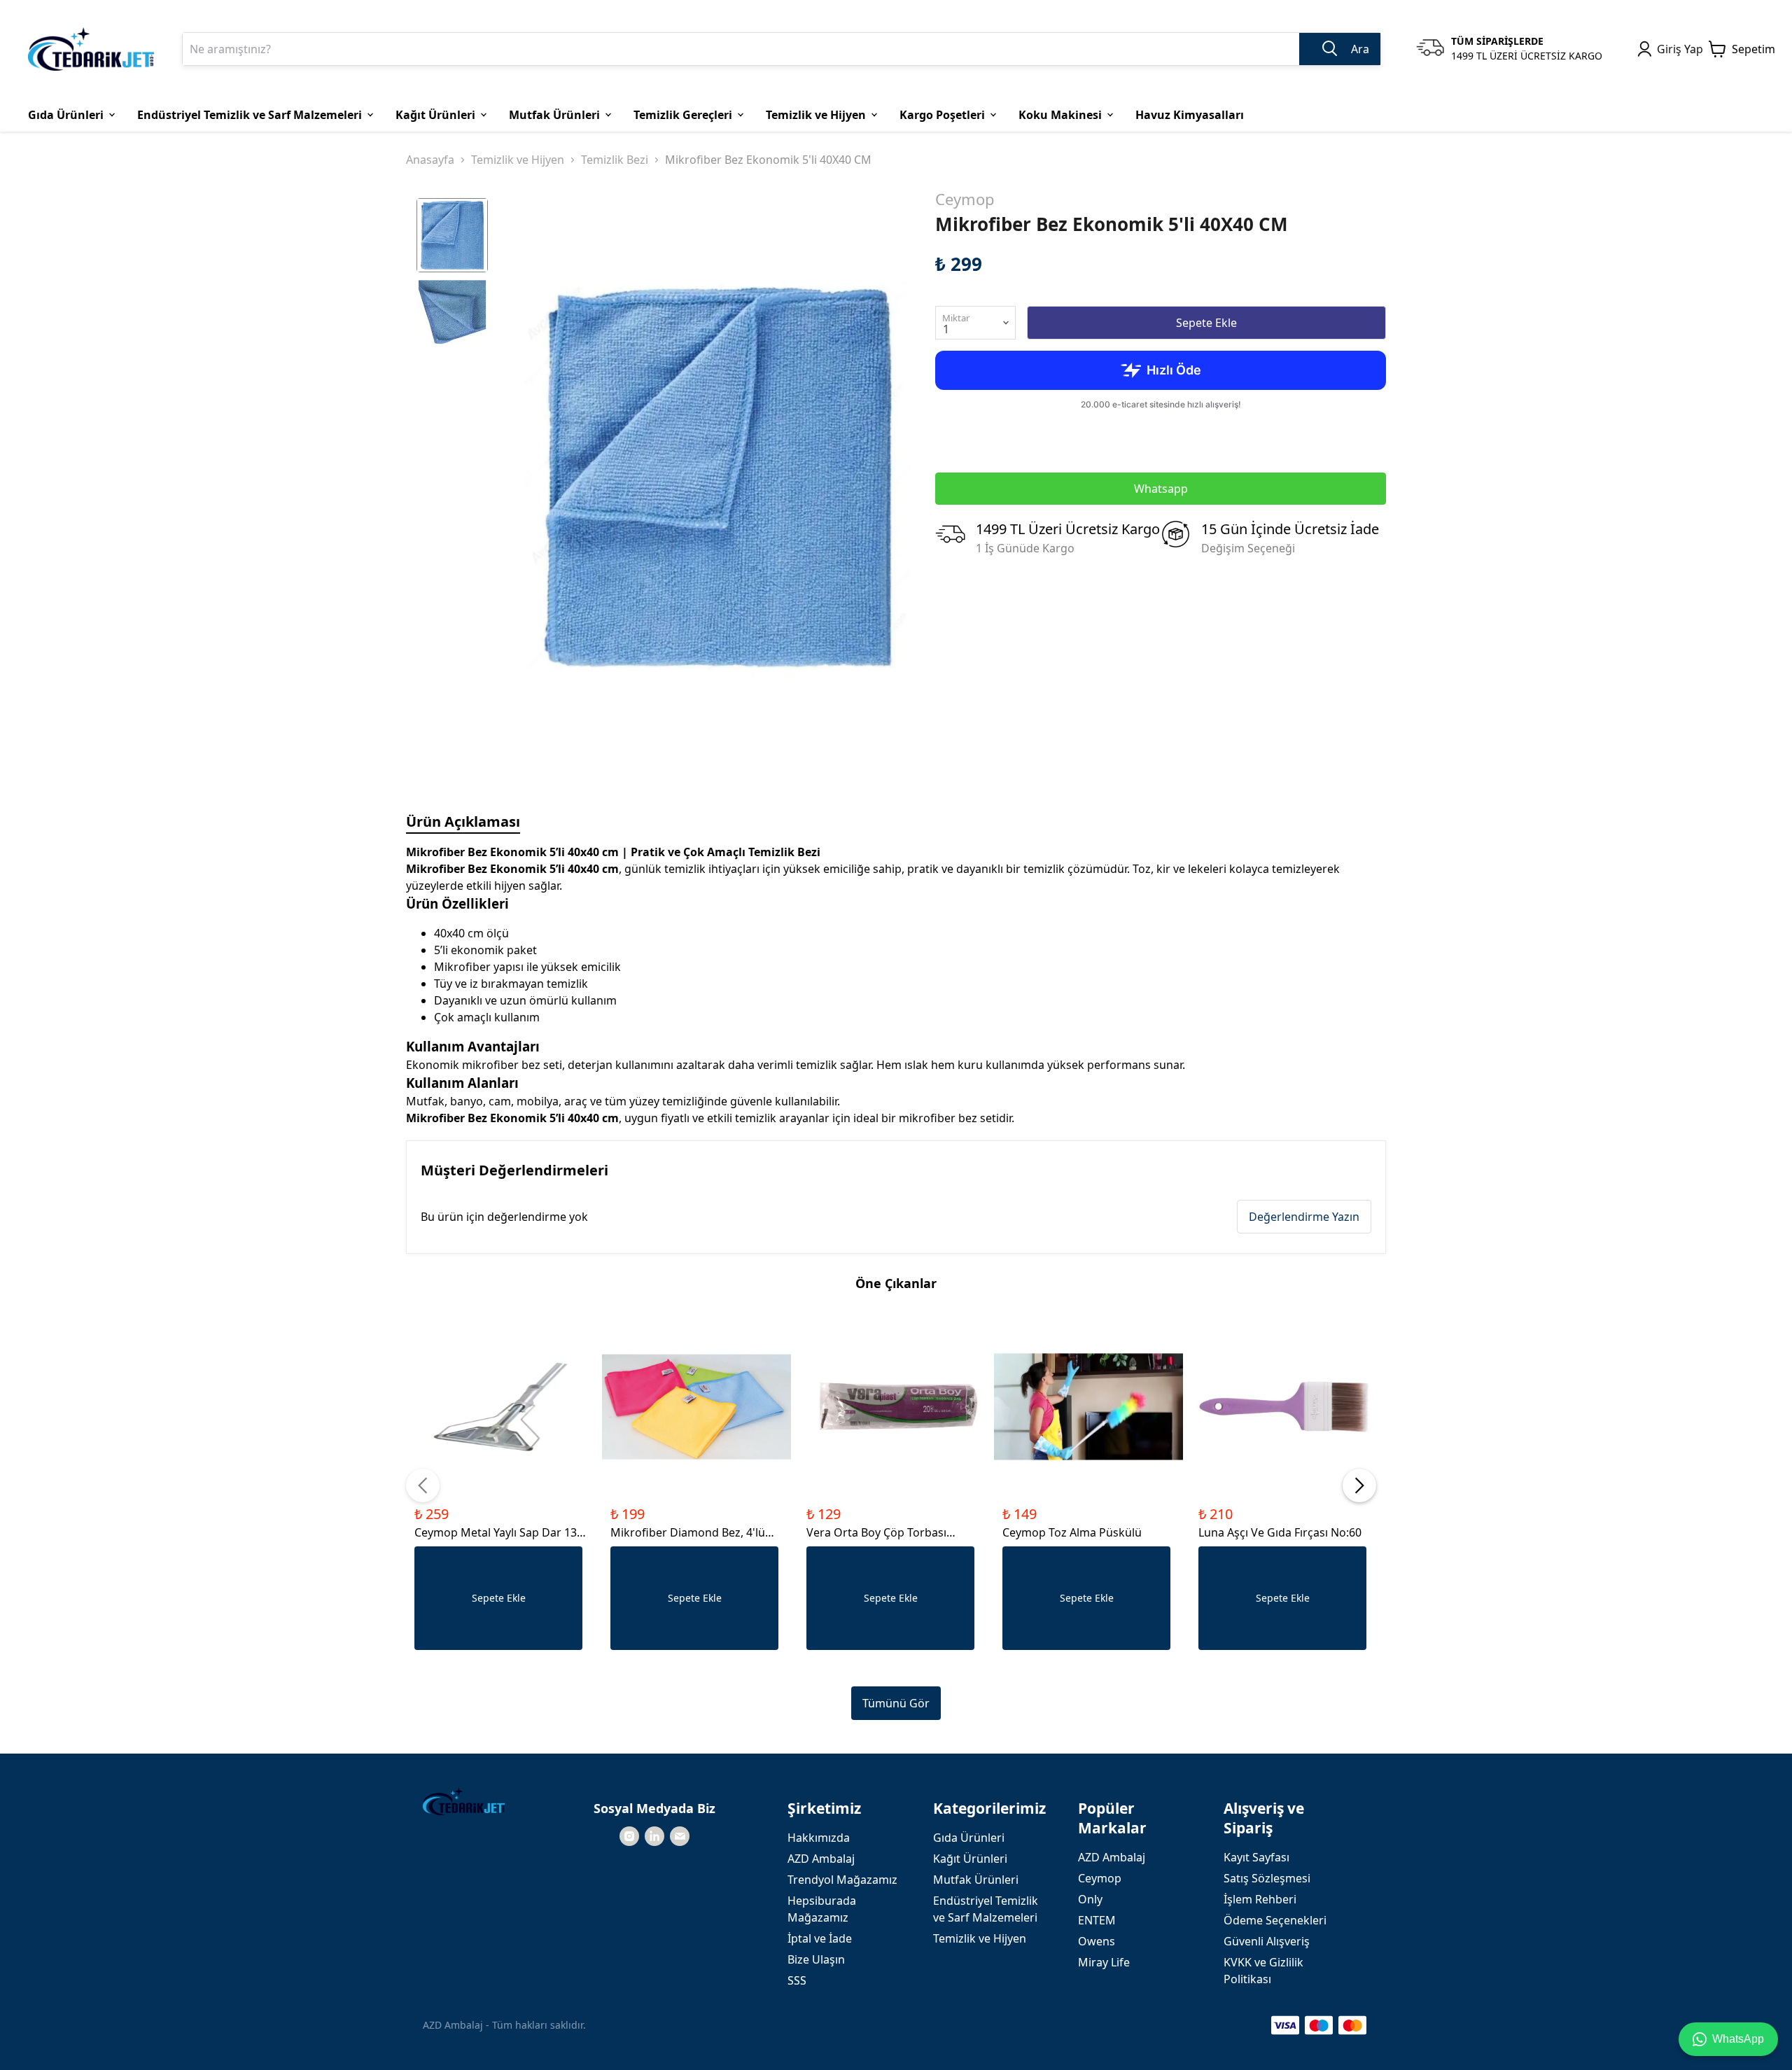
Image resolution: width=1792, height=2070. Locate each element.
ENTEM (1097, 1920)
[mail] (680, 1836)
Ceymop (965, 199)
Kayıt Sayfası (1256, 1857)
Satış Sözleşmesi (1267, 1878)
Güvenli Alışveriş (1267, 1941)
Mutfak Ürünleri (976, 1880)
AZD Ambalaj (821, 1859)
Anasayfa (430, 160)
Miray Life (1104, 1962)
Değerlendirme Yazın (1304, 1217)
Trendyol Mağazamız (842, 1880)
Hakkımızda (819, 1838)
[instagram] (629, 1836)
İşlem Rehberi (1260, 1899)
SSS (797, 1980)
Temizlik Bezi (615, 160)
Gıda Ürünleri (969, 1838)
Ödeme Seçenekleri (1275, 1920)
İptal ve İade (820, 1938)
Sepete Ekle (1206, 323)
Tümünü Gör (896, 1703)
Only (1090, 1899)
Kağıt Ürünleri (970, 1859)
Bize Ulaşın (816, 1959)
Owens (1097, 1941)
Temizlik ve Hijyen (518, 160)
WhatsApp (1738, 2039)
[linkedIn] (654, 1836)
